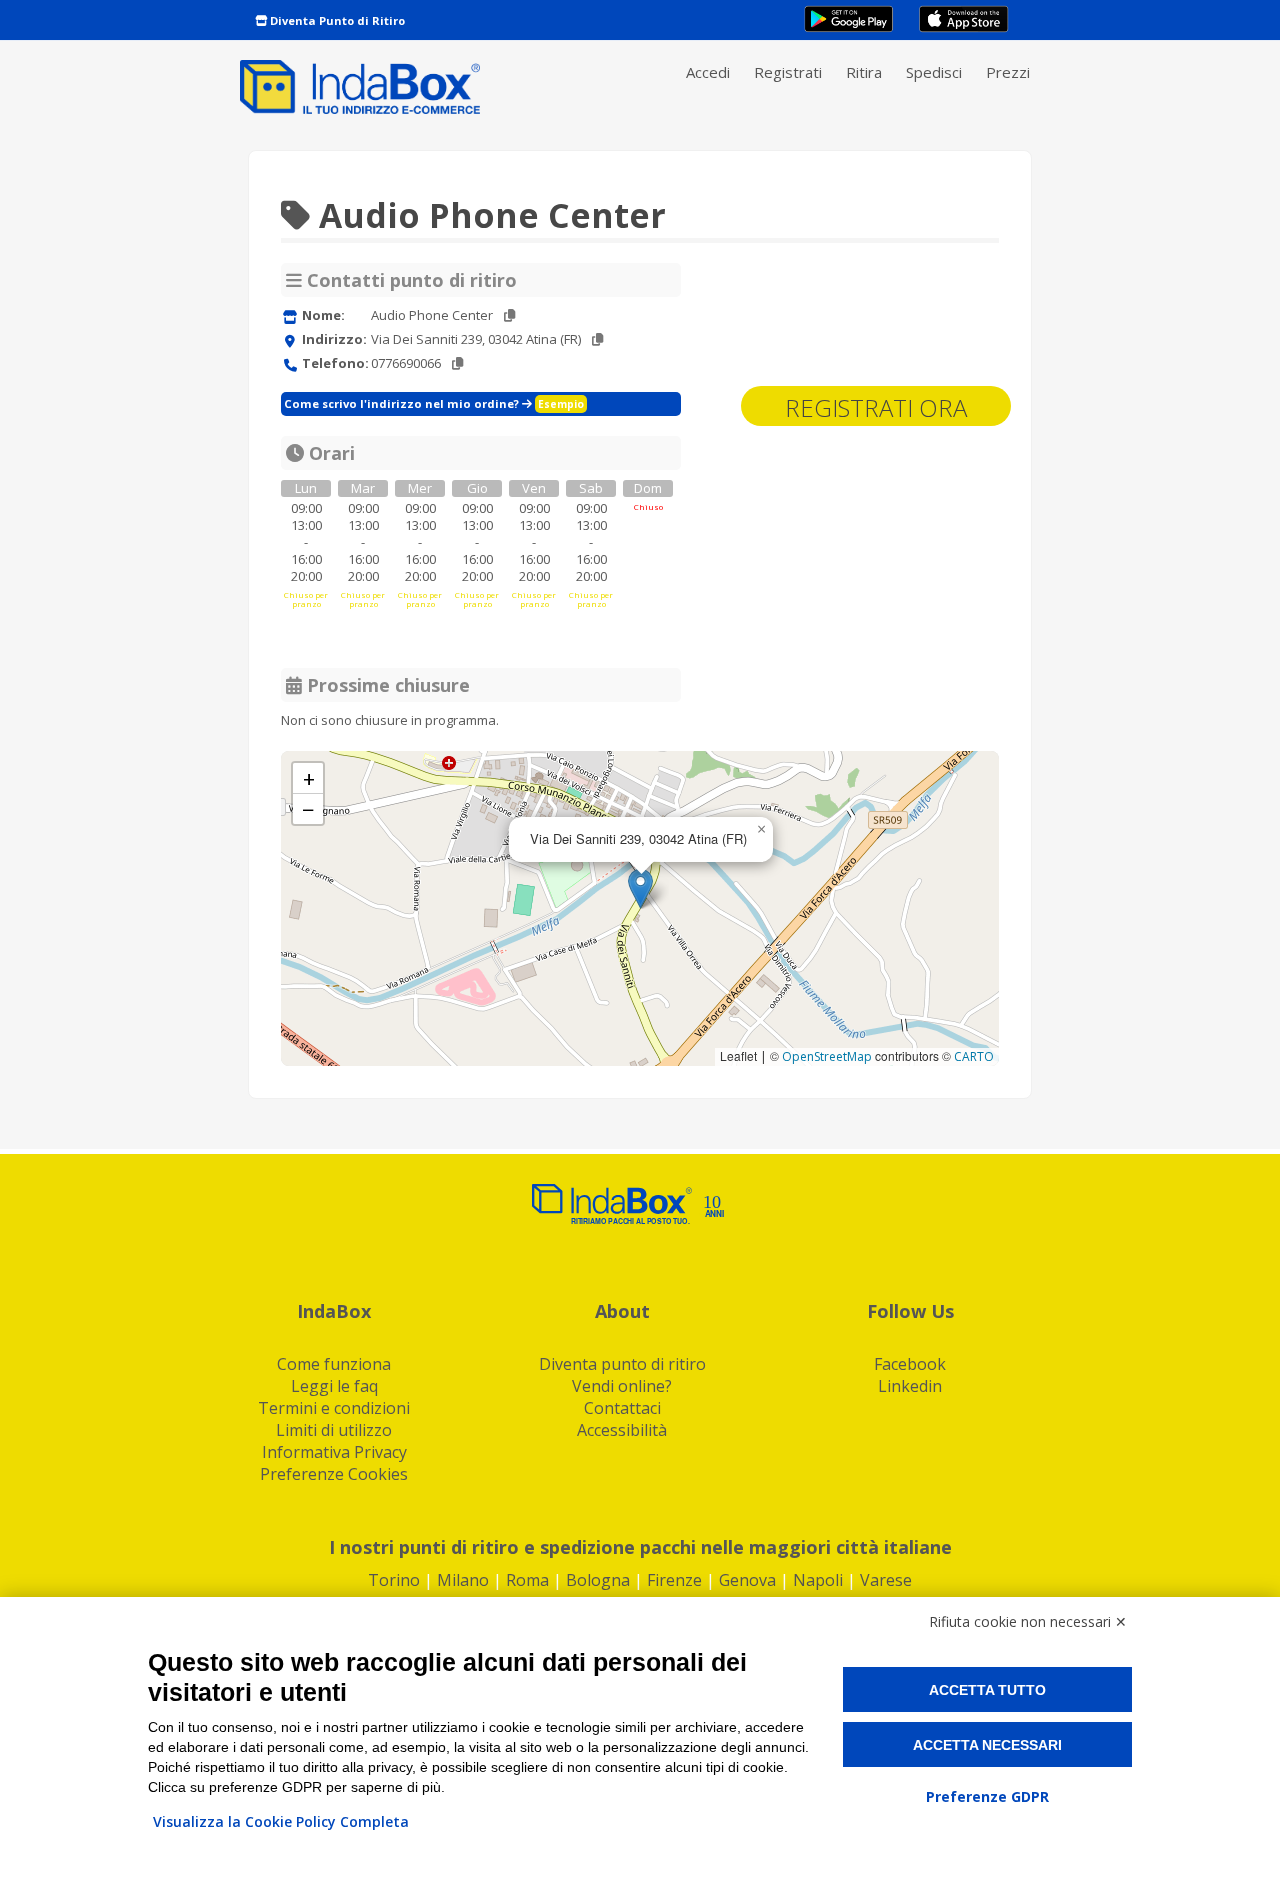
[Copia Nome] (509, 315)
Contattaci (622, 1408)
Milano (463, 1580)
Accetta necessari (987, 1745)
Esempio (561, 404)
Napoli (818, 1580)
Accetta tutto (987, 1690)
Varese (886, 1580)
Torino (394, 1580)
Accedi (708, 72)
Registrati (788, 72)
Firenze (674, 1580)
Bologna (598, 1580)
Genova (747, 1580)
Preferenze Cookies (334, 1474)
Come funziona (334, 1364)
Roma (527, 1580)
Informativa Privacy (334, 1452)
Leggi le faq (334, 1386)
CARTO (974, 1056)
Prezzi (1008, 72)
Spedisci (934, 72)
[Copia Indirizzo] (597, 339)
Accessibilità (622, 1430)
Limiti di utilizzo (334, 1430)
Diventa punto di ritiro (622, 1364)
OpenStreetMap (827, 1056)
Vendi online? (622, 1386)
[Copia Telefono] (457, 363)
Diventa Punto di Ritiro (336, 20)
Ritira (864, 72)
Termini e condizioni (334, 1408)
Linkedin (910, 1386)
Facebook (910, 1364)
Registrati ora (876, 407)
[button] (640, 888)
